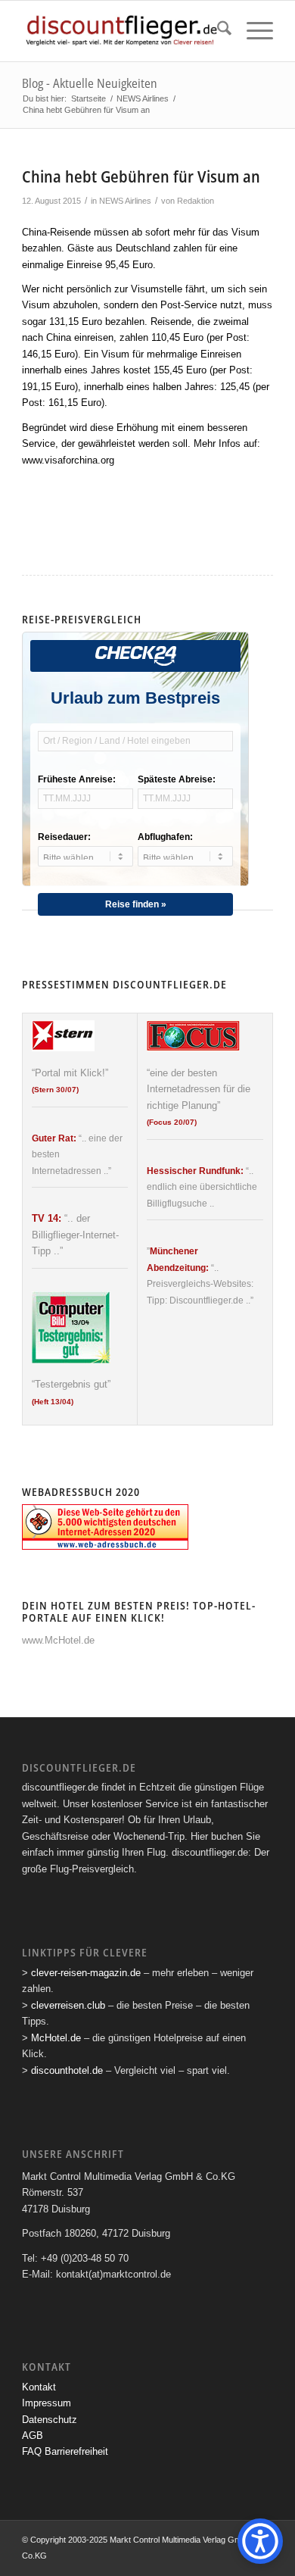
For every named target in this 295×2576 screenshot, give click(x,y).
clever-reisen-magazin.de (86, 1973)
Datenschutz (50, 2420)
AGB (33, 2435)
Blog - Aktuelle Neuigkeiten (90, 83)
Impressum (47, 2403)
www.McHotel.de (58, 1640)
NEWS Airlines (125, 201)
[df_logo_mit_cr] (122, 31)
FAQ (32, 2451)
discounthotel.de (67, 2070)
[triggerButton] (260, 2541)
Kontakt (39, 2387)
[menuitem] (217, 31)
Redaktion (196, 201)
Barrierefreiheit (76, 2451)
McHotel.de (56, 2038)
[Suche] (217, 31)
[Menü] (252, 31)
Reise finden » (136, 904)
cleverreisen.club (68, 2005)
